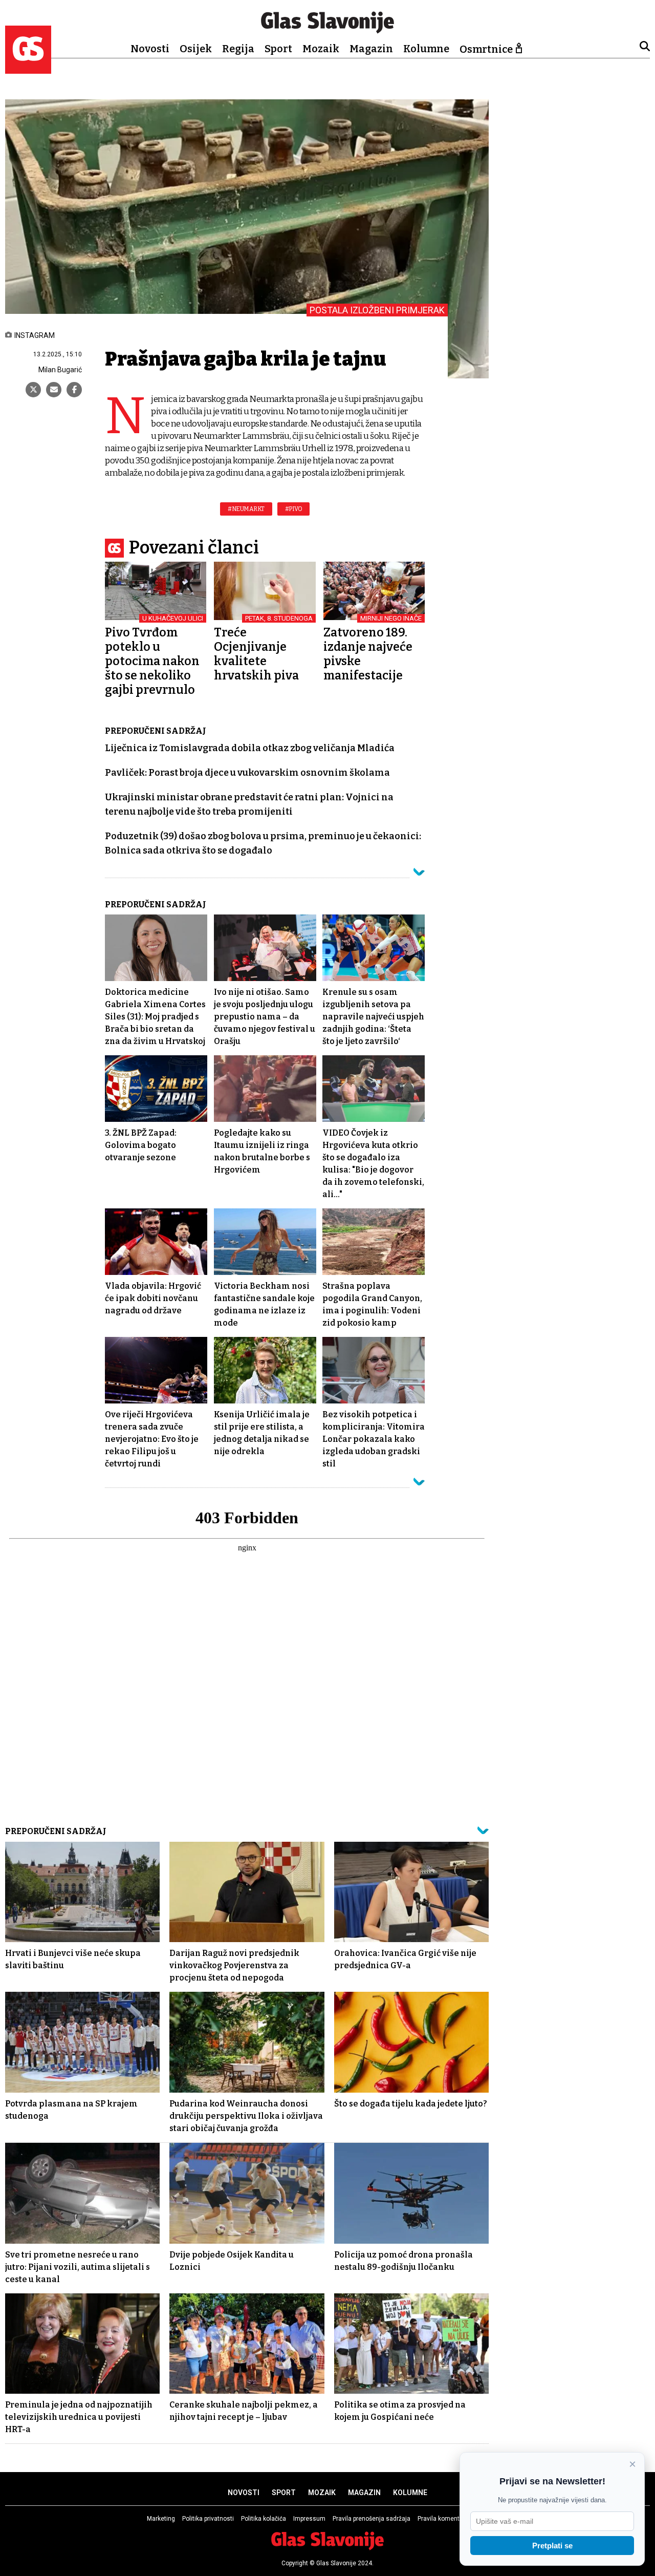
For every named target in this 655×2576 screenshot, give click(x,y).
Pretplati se (552, 2546)
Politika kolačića (264, 2519)
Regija (238, 49)
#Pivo (294, 509)
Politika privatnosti (208, 2519)
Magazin (371, 49)
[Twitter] (33, 390)
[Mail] (54, 390)
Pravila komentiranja (446, 2519)
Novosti (150, 49)
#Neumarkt (246, 509)
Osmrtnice (486, 49)
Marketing (161, 2519)
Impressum (309, 2519)
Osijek (196, 49)
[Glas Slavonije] (28, 69)
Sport (278, 49)
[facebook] (74, 390)
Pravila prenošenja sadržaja (372, 2519)
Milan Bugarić (60, 370)
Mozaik (321, 49)
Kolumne (426, 49)
